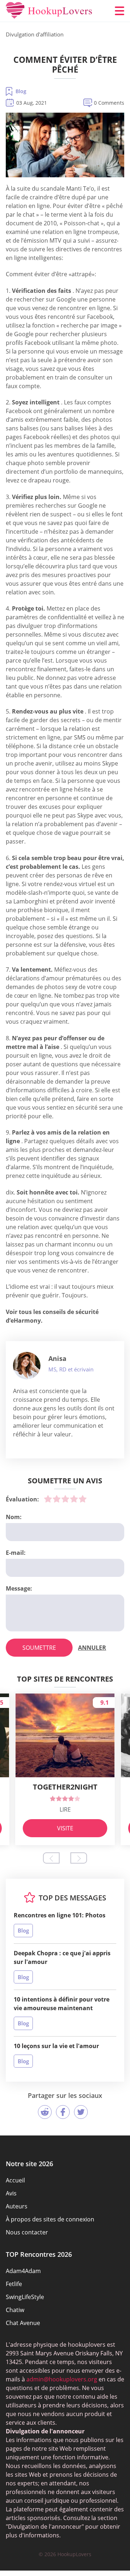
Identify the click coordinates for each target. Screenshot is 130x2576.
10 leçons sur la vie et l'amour (56, 2046)
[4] (74, 1499)
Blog (21, 91)
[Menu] (120, 11)
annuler (92, 1648)
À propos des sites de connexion (50, 2219)
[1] (48, 1499)
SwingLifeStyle (25, 2297)
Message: (19, 1588)
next (79, 1858)
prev (51, 1858)
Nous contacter (27, 2232)
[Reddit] (45, 2112)
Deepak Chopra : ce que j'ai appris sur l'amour (62, 1957)
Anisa (57, 1358)
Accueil (15, 2180)
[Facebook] (63, 2112)
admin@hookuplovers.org (62, 2379)
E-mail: (16, 1553)
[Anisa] (27, 1366)
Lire (65, 1809)
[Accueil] (49, 11)
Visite (65, 1828)
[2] (57, 1499)
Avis (11, 2193)
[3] (65, 1499)
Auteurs (17, 2206)
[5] (83, 1499)
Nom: (14, 1517)
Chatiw (15, 2310)
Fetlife (14, 2284)
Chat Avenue (23, 2323)
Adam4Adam (23, 2271)
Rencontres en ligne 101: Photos (60, 1915)
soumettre (39, 1648)
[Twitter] (81, 2112)
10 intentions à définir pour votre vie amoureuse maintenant (62, 2004)
